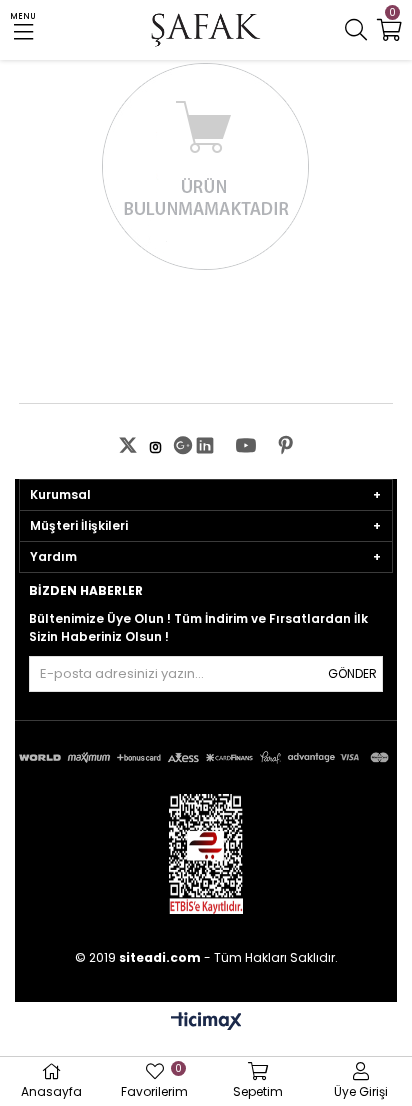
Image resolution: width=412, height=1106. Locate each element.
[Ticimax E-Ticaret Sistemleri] (206, 1022)
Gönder (352, 673)
